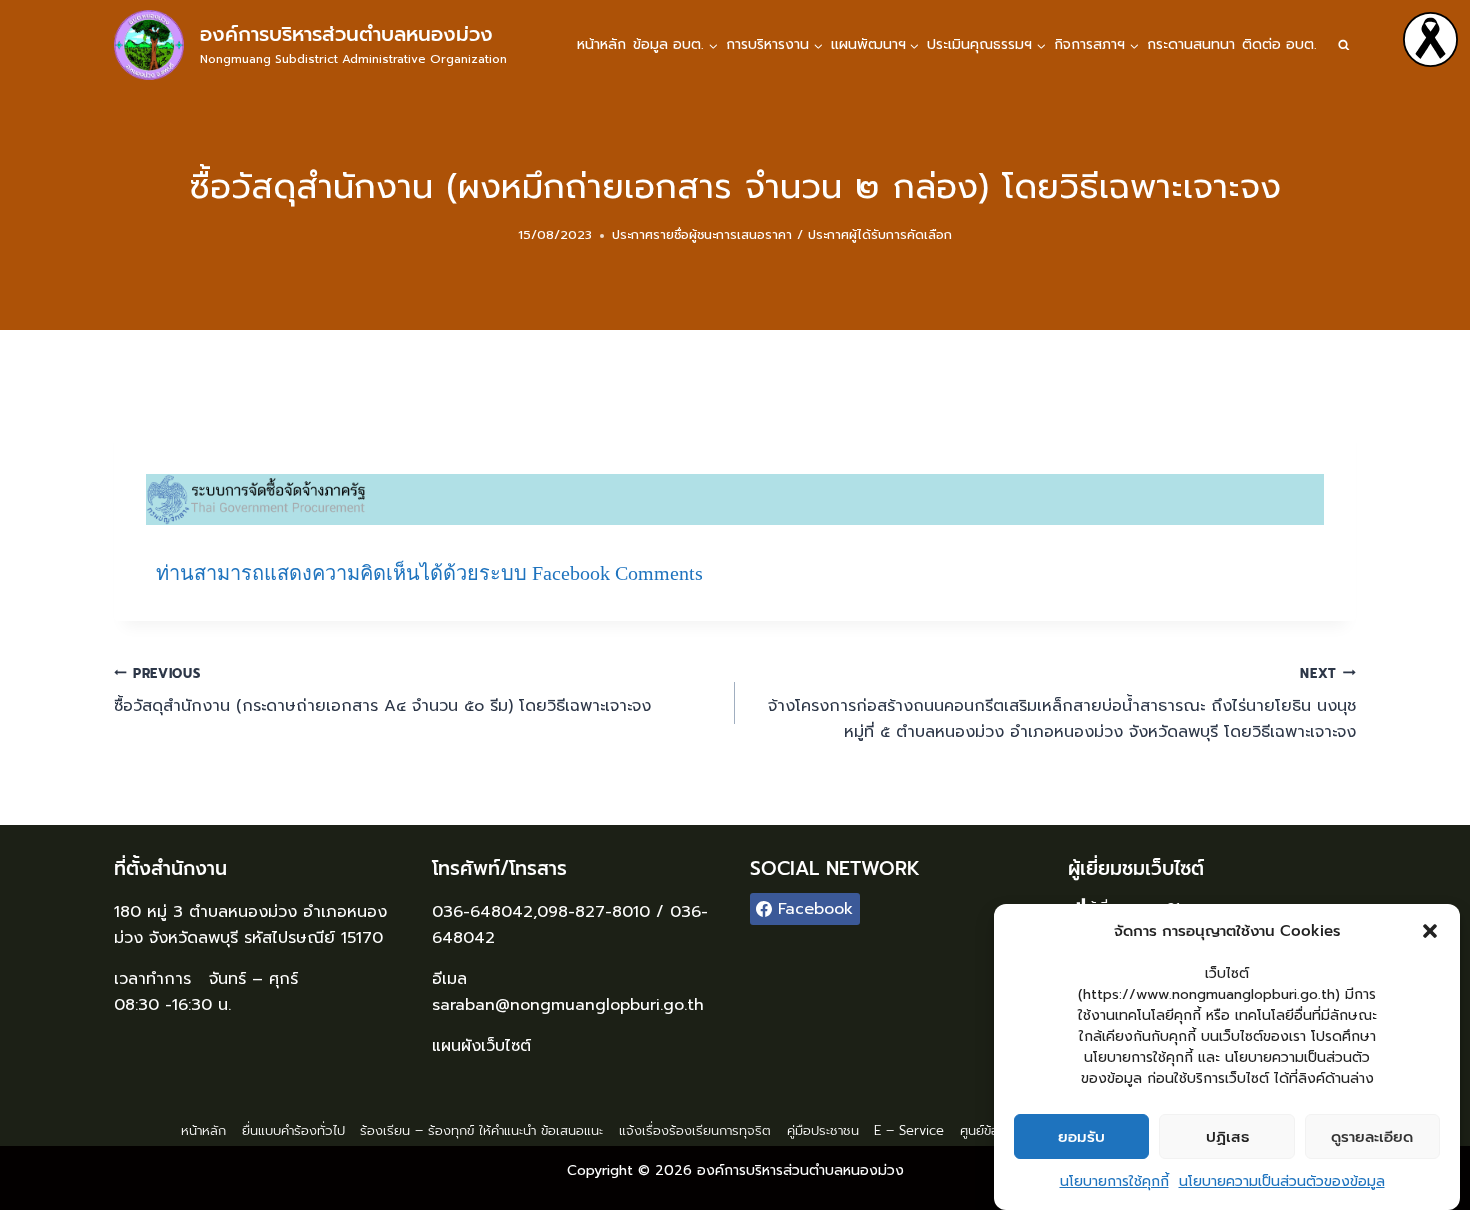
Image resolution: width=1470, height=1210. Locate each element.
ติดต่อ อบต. (1279, 44)
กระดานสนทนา (1191, 44)
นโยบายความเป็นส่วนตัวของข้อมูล (1282, 1181)
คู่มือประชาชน (823, 1130)
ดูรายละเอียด (1372, 1137)
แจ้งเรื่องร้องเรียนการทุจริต (695, 1130)
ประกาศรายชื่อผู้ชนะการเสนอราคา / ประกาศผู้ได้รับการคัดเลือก (782, 234)
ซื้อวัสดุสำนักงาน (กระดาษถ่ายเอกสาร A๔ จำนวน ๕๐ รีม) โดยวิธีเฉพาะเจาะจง (382, 691)
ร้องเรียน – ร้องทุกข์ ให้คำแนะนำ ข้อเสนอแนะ (481, 1130)
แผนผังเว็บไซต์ (484, 1046)
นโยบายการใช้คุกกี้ (1114, 1181)
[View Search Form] (1343, 45)
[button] (1430, 931)
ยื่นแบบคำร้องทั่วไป (293, 1130)
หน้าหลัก (601, 44)
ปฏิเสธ (1227, 1137)
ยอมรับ (1081, 1137)
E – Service (909, 1130)
